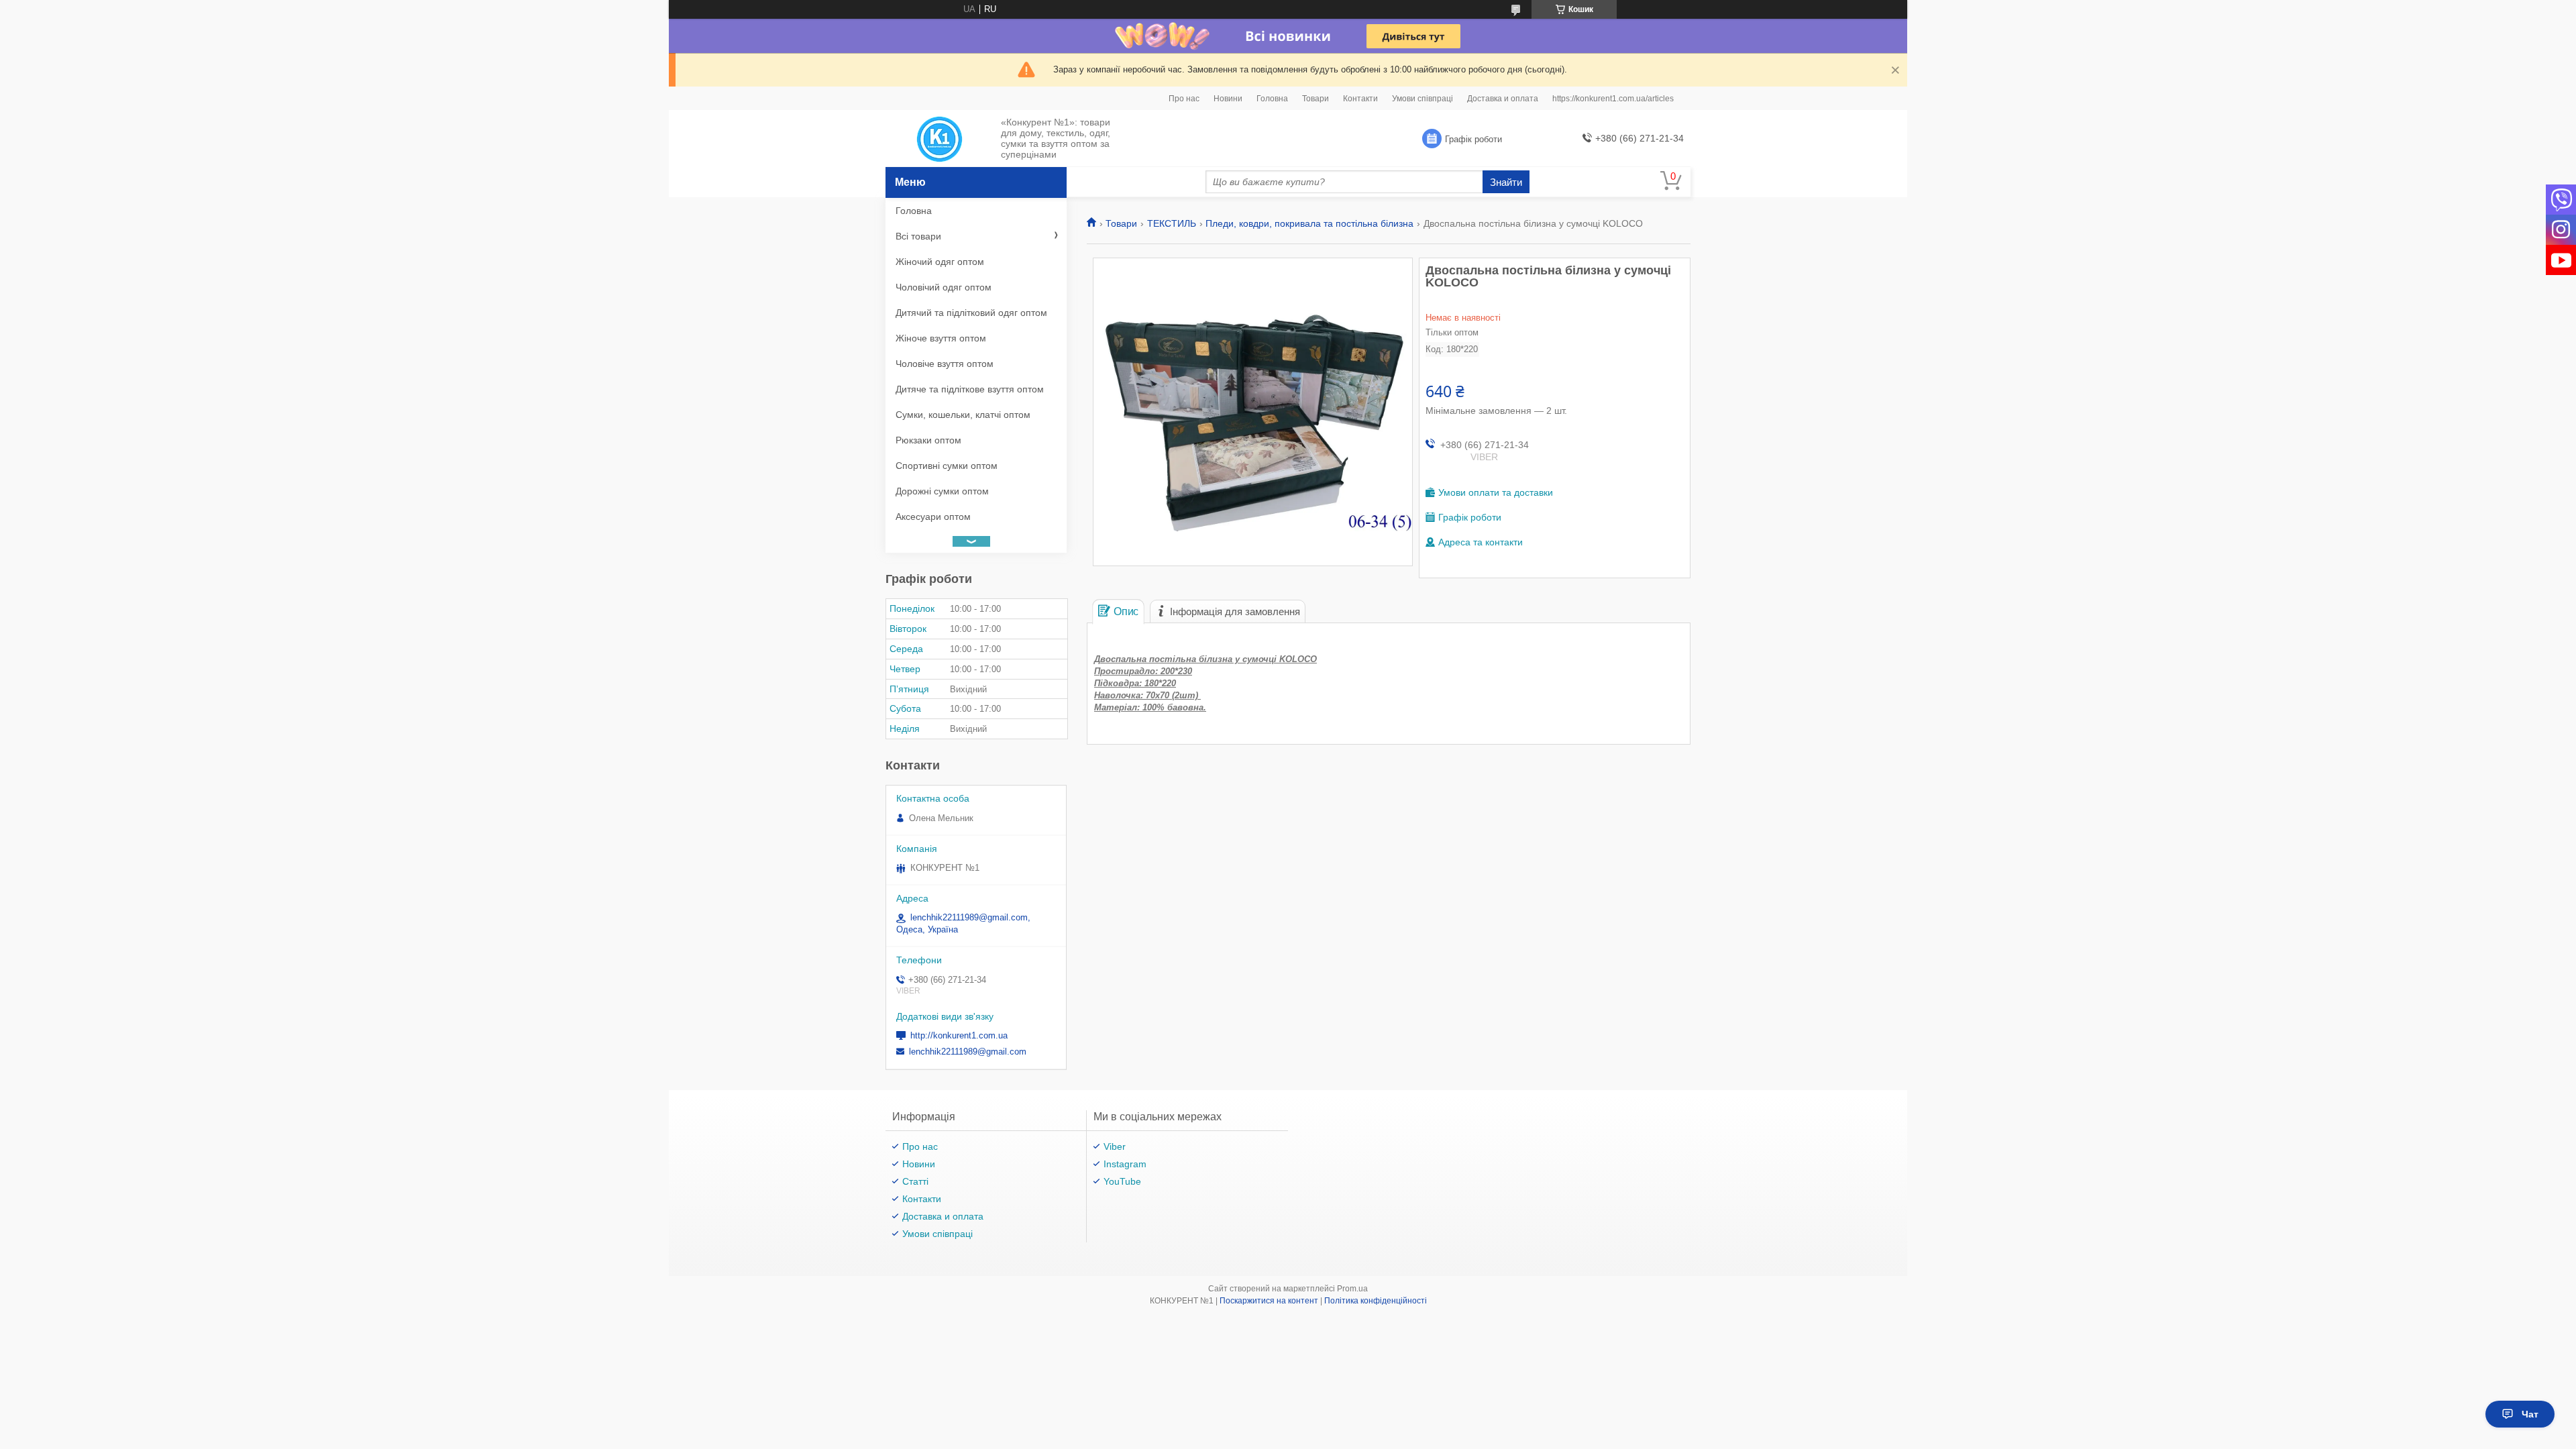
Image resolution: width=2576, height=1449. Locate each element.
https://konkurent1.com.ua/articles (1613, 99)
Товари (1316, 99)
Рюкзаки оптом (928, 440)
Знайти (1506, 182)
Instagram (1125, 1164)
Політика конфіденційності (1376, 1301)
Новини (1228, 99)
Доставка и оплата (1503, 99)
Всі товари (918, 236)
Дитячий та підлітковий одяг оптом (971, 313)
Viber (1115, 1146)
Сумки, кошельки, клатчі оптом (963, 415)
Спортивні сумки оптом (947, 466)
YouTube (1122, 1181)
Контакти (1360, 99)
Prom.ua (1352, 1289)
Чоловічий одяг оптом (944, 287)
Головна (1272, 99)
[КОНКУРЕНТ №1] (940, 139)
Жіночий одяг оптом (940, 262)
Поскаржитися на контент (1269, 1301)
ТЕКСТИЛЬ (1172, 223)
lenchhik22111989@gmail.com (968, 1052)
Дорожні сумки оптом (942, 491)
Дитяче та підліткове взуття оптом (970, 389)
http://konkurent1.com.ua (959, 1035)
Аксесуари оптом (933, 517)
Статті (915, 1181)
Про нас (1184, 99)
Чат (2530, 1414)
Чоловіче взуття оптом (945, 364)
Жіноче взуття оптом (941, 338)
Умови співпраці (1423, 99)
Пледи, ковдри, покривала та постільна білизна (1309, 223)
